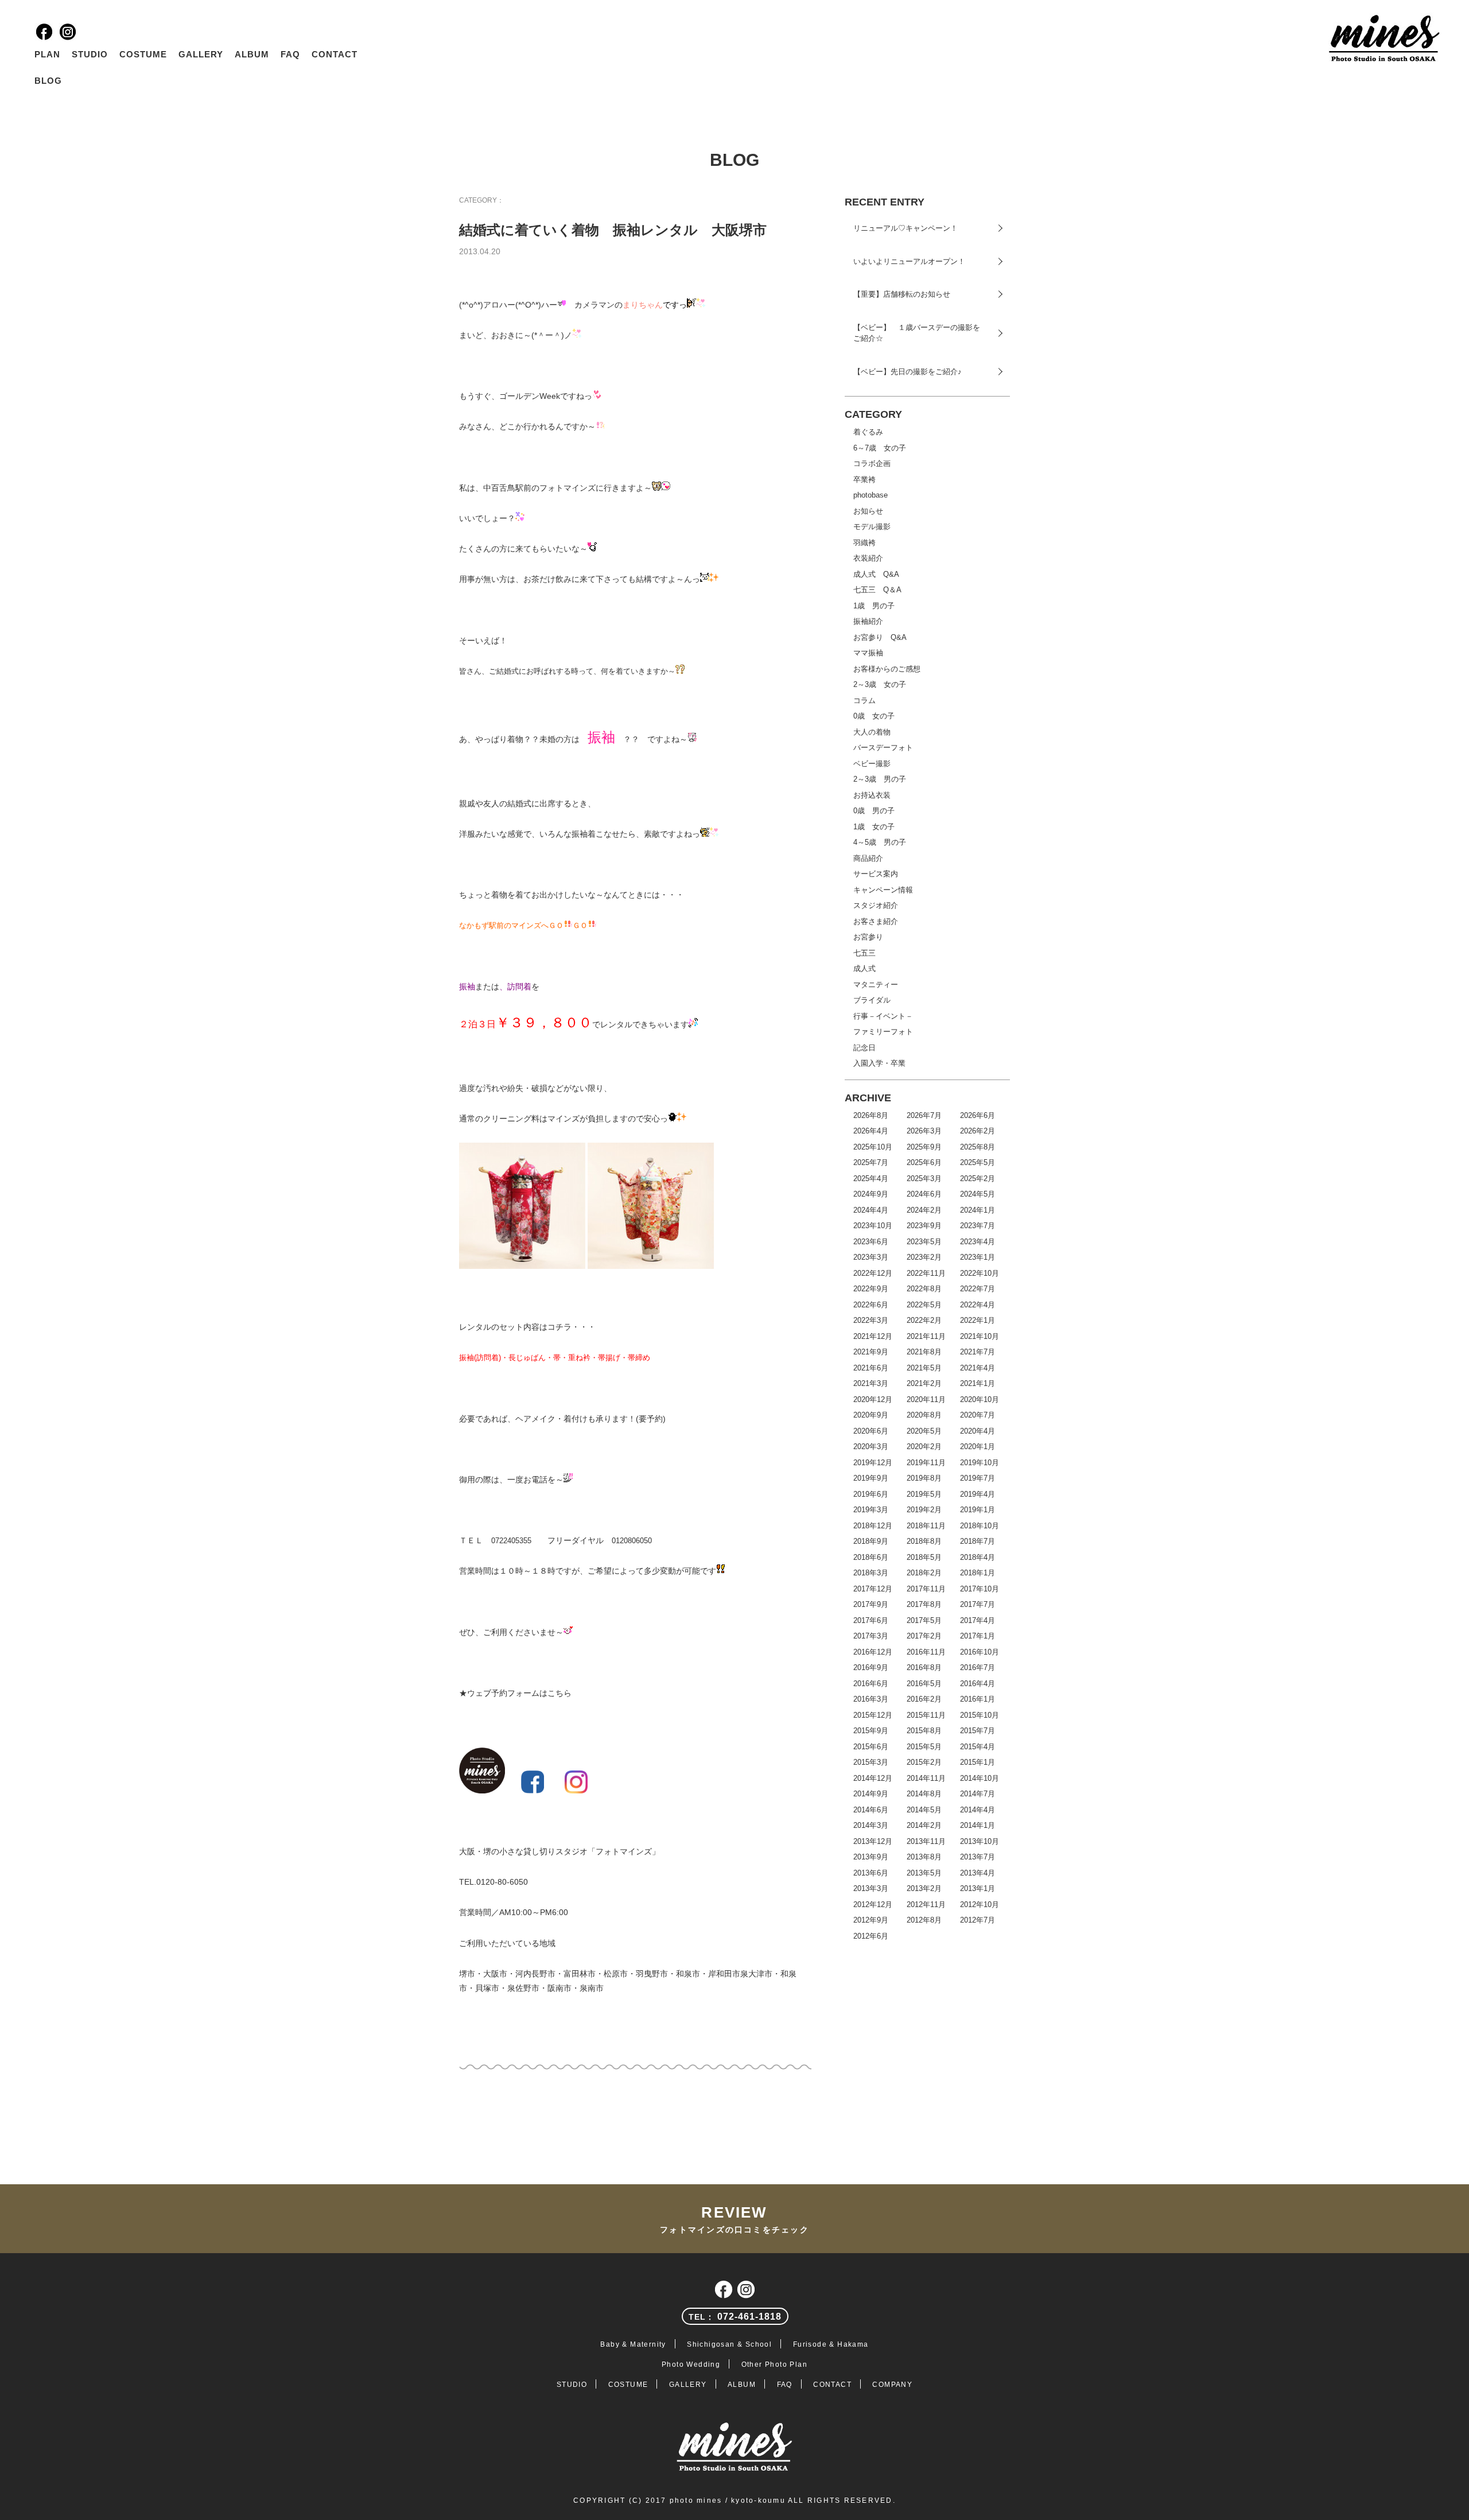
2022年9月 (871, 1289)
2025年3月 (924, 1179)
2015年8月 (924, 1731)
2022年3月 (871, 1320)
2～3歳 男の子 (880, 779)
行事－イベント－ (883, 1016)
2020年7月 (978, 1415)
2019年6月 (871, 1494)
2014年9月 (871, 1794)
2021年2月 (924, 1383)
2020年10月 (980, 1399)
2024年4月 (871, 1210)
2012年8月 (924, 1920)
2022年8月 (924, 1289)
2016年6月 (871, 1684)
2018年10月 (980, 1526)
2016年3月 (871, 1699)
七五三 (864, 953)
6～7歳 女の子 (880, 448)
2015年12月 (873, 1715)
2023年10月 (873, 1226)
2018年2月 (924, 1573)
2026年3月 (924, 1131)
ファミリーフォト (883, 1032)
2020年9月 (871, 1415)
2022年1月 (978, 1320)
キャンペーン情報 (883, 890)
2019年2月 (924, 1510)
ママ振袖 (868, 653)
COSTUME (143, 54)
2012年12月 (873, 1904)
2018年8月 (924, 1541)
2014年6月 (871, 1810)
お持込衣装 (872, 795)
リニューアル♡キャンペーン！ (906, 228)
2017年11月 (926, 1589)
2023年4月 (978, 1242)
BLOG (48, 81)
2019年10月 (980, 1463)
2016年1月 (978, 1699)
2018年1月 (978, 1573)
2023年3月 (871, 1257)
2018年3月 (871, 1573)
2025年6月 (924, 1162)
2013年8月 (924, 1857)
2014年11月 (926, 1778)
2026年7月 (924, 1115)
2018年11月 (926, 1526)
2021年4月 (978, 1368)
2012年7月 (978, 1920)
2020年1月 (978, 1447)
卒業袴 (864, 479)
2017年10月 (980, 1589)
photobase (870, 495)
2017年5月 (924, 1620)
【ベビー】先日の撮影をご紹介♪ (908, 372)
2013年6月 (871, 1873)
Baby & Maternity (633, 2344)
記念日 (864, 1048)
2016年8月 (924, 1667)
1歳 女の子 (874, 827)
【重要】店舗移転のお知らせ (902, 294)
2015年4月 (978, 1747)
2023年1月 (978, 1257)
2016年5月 (924, 1684)
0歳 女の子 (874, 716)
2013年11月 (926, 1841)
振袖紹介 (868, 621)
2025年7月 (871, 1162)
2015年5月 (924, 1747)
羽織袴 (864, 543)
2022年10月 (980, 1273)
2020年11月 (926, 1399)
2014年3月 (871, 1825)
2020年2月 (924, 1447)
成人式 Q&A (876, 574)
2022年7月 (978, 1289)
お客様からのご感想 (887, 669)
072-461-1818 (735, 2317)
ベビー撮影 (872, 764)
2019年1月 (978, 1510)
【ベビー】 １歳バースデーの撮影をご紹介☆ (917, 333)
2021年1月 (978, 1383)
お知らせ (868, 511)
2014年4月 (978, 1810)
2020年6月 (871, 1431)
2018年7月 (978, 1541)
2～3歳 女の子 (880, 684)
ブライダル (872, 1000)
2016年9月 (871, 1667)
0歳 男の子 (874, 811)
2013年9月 (871, 1857)
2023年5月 (924, 1242)
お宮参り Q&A (880, 637)
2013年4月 (978, 1873)
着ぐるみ (868, 432)
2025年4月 (871, 1179)
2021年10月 (980, 1336)
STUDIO (90, 54)
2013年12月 (873, 1841)
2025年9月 (924, 1147)
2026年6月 (978, 1115)
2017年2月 (924, 1636)
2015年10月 (980, 1715)
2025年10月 (873, 1147)
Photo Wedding (691, 2364)
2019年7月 (978, 1478)
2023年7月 (978, 1226)
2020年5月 (924, 1431)
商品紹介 (868, 858)
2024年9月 (871, 1194)
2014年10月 (980, 1778)
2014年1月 (978, 1825)
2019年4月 (978, 1494)
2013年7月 (978, 1857)
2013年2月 (924, 1888)
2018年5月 (924, 1557)
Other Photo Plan (774, 2364)
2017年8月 (924, 1604)
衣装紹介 (868, 558)
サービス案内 (876, 874)
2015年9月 (871, 1731)
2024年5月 (978, 1194)
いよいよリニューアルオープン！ (909, 261)
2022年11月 (926, 1273)
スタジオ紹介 (876, 905)
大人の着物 (872, 732)
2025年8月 (978, 1147)
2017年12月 (873, 1589)
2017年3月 (871, 1636)
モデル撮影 (872, 527)
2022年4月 (978, 1305)
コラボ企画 (872, 463)
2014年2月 (924, 1825)
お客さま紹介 (876, 921)
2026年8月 (871, 1115)
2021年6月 (871, 1368)
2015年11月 (926, 1715)
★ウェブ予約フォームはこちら (515, 1693)
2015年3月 (871, 1762)
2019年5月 (924, 1494)
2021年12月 (873, 1336)
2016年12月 (873, 1652)
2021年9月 (871, 1352)
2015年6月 (871, 1747)
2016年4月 (978, 1684)
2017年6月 (871, 1620)
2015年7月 (978, 1731)
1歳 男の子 (874, 606)
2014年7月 (978, 1794)
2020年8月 (924, 1415)
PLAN (47, 54)
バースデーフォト (883, 748)
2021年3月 (871, 1383)
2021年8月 (924, 1352)
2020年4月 (978, 1431)
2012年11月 (926, 1904)
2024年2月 (924, 1210)
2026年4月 (871, 1131)
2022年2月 (924, 1320)
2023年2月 (924, 1257)
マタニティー (876, 985)
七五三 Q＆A (877, 590)
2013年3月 (871, 1888)
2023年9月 (924, 1226)
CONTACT (335, 54)
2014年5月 (924, 1810)
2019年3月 (871, 1510)
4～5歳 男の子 (880, 842)
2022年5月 (924, 1305)
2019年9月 (871, 1478)
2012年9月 (871, 1920)
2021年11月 (926, 1336)
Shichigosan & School (729, 2344)
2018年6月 (871, 1557)
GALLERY (201, 54)
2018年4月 (978, 1557)
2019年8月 (924, 1478)
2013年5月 (924, 1873)
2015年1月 (978, 1762)
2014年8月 (924, 1794)
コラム (864, 700)
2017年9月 (871, 1604)
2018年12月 (873, 1526)
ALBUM (252, 54)
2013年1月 (978, 1888)
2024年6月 (924, 1194)
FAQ (290, 54)
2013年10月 (980, 1841)
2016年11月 (926, 1652)
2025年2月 (978, 1179)
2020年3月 (871, 1447)
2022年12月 (873, 1273)
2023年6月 (871, 1242)
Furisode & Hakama (831, 2344)
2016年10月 (980, 1652)
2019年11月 (926, 1463)
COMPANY (892, 2385)
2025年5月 (978, 1162)
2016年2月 (924, 1699)
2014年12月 (873, 1778)
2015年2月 (924, 1762)
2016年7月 (978, 1667)
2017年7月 (978, 1604)
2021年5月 (924, 1368)
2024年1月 (978, 1210)
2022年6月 (871, 1305)
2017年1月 (978, 1636)
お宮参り (868, 937)
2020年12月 (873, 1399)
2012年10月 (980, 1904)
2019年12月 (873, 1463)
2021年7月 (978, 1352)
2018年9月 (871, 1541)
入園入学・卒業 (879, 1063)
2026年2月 (978, 1131)
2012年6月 (871, 1936)
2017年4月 (978, 1620)
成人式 (864, 968)
